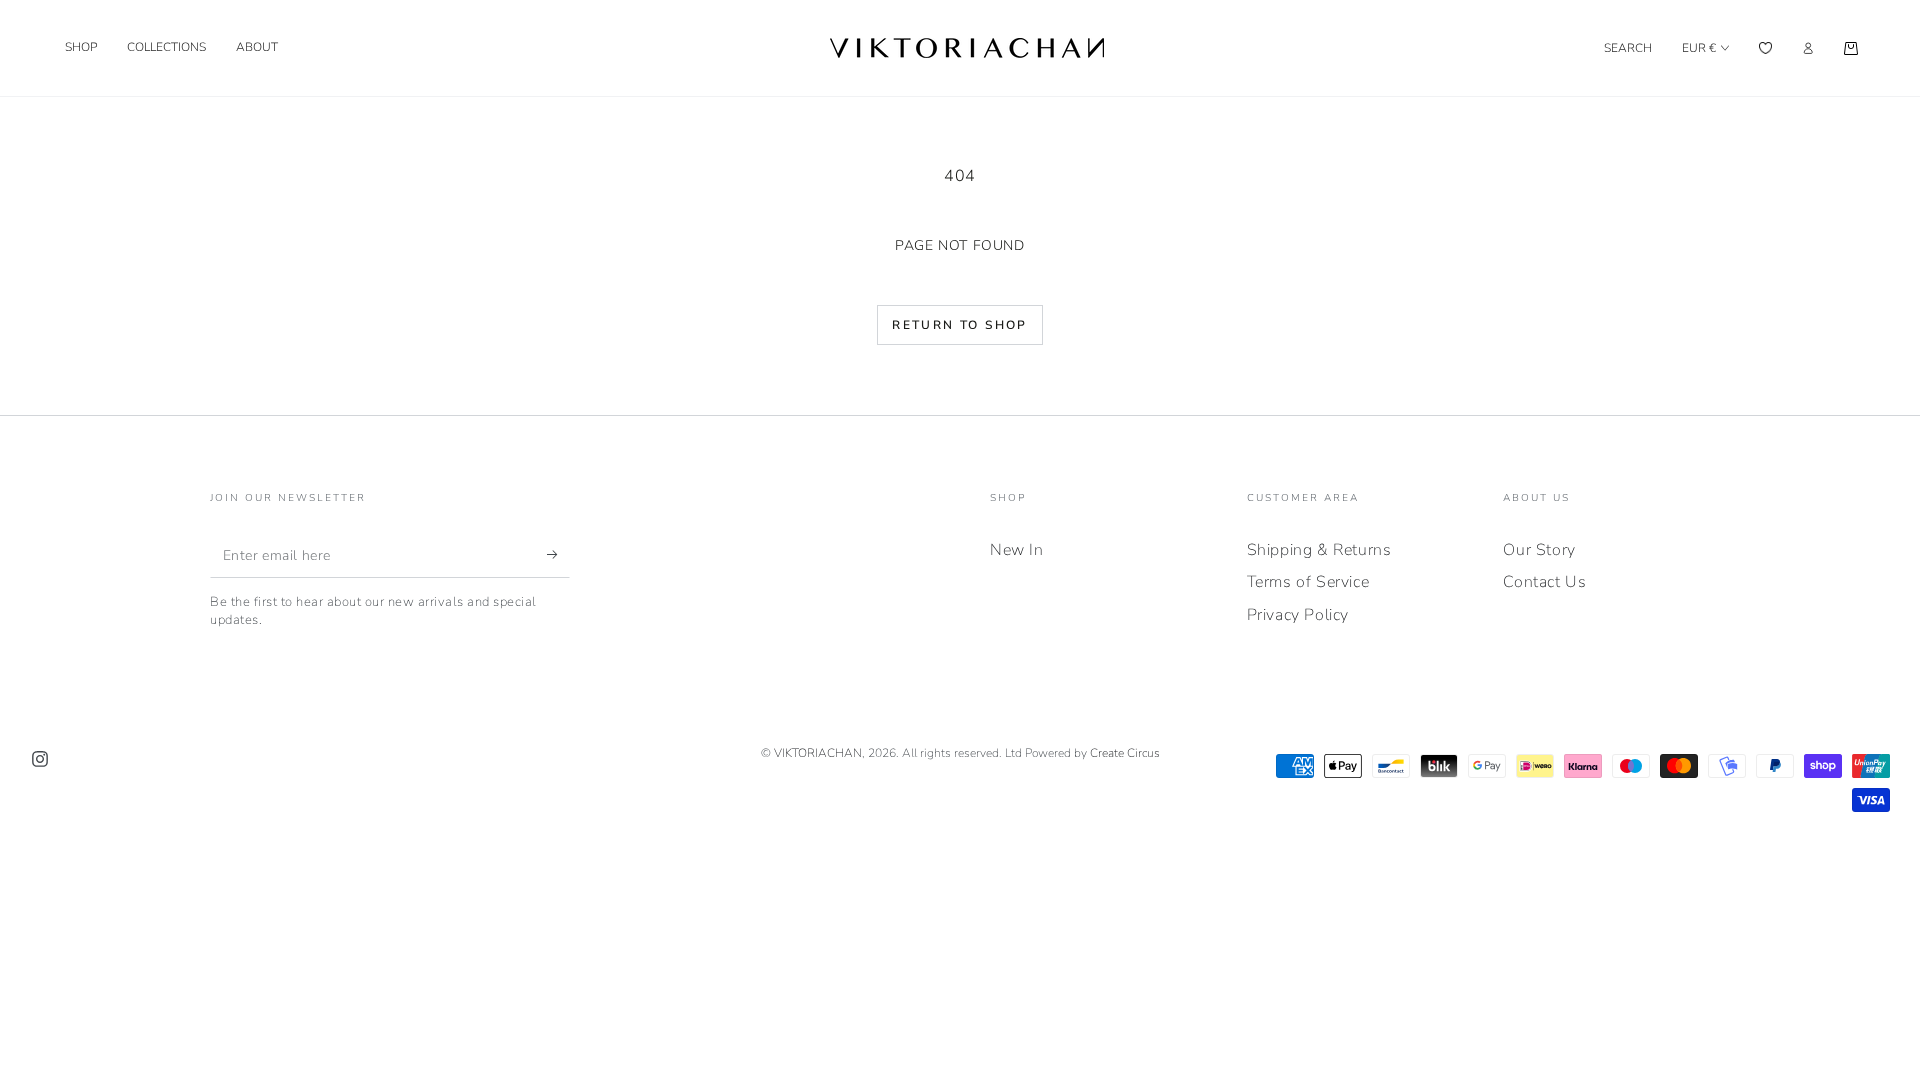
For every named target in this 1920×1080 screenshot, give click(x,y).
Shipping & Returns (1319, 550)
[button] (1628, 48)
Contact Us (1544, 582)
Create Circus (1125, 753)
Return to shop (960, 325)
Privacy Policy (1298, 615)
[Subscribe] (558, 555)
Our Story (1539, 550)
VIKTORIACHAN (818, 753)
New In (1017, 550)
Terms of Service (1308, 582)
